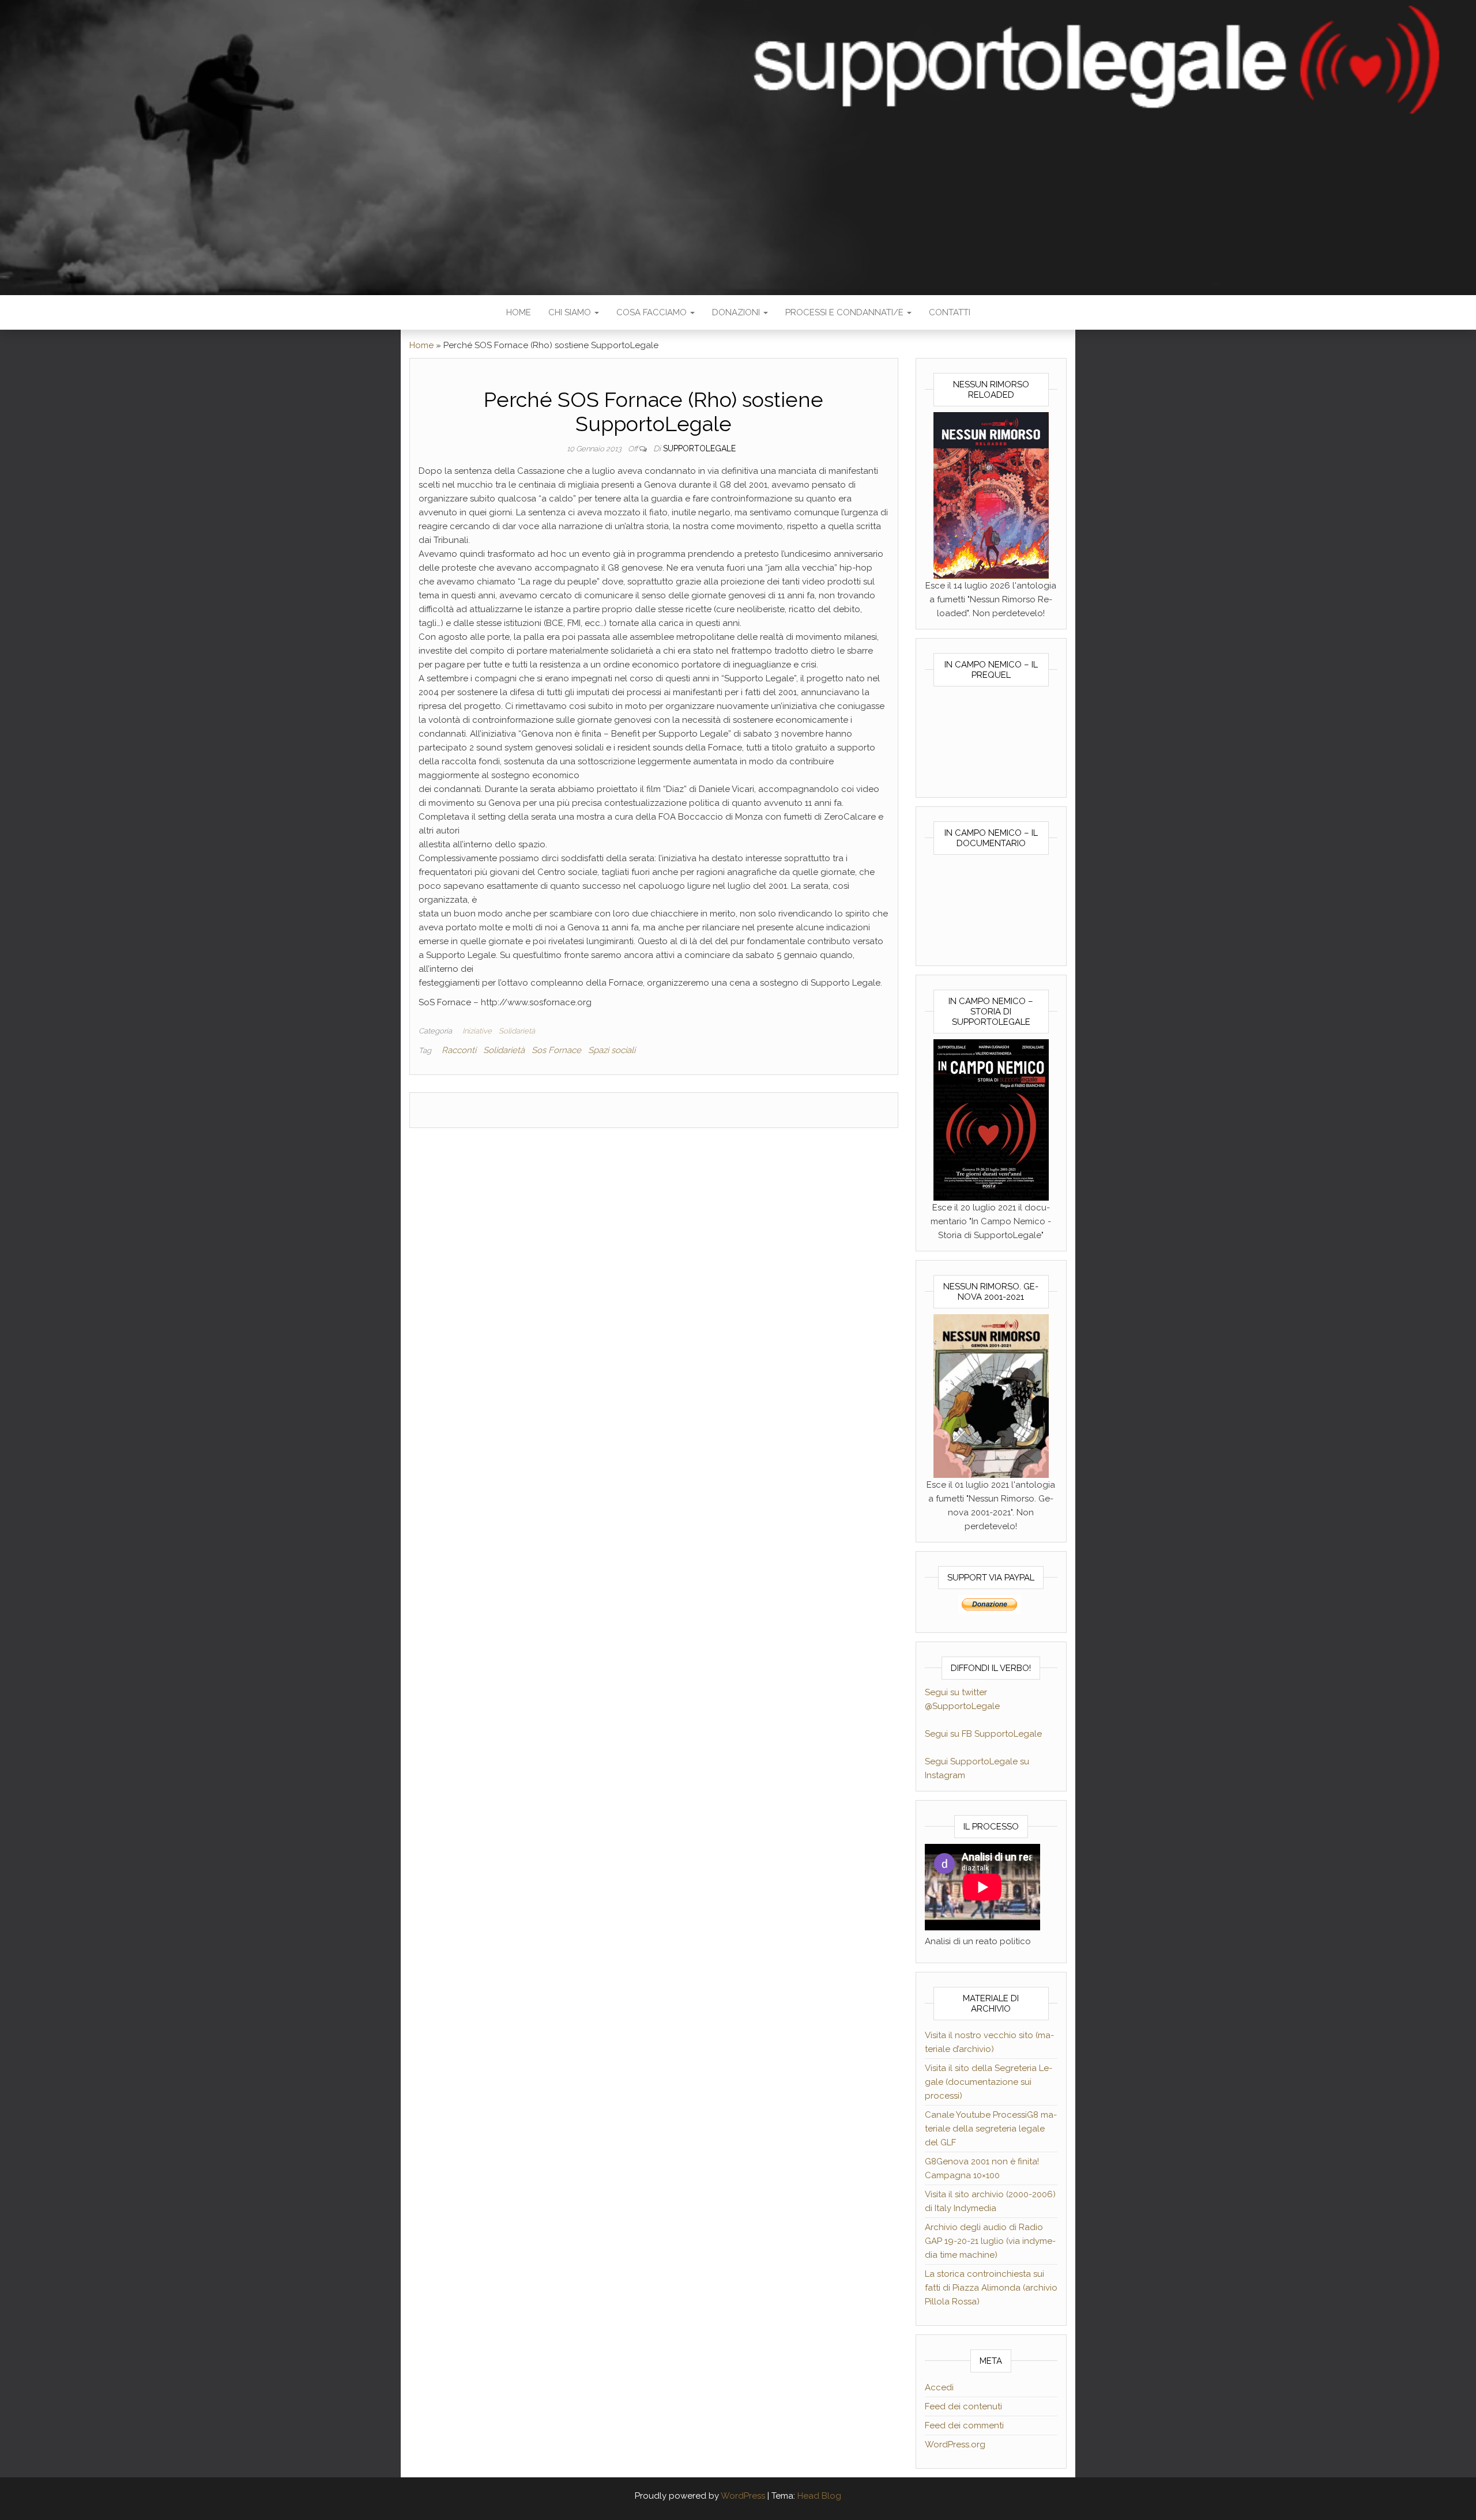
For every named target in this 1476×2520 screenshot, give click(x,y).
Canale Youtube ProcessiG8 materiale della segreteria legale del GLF (991, 2129)
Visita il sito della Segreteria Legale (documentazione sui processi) (989, 2082)
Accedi (939, 2387)
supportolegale (699, 448)
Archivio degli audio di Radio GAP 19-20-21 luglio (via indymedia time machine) (990, 2241)
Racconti (459, 1050)
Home (519, 312)
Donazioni (737, 312)
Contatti (950, 312)
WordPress (743, 2496)
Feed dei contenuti (963, 2406)
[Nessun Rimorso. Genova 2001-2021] (991, 1395)
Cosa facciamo (653, 312)
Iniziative (477, 1031)
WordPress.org (955, 2444)
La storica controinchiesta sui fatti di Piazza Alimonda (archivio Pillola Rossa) (991, 2288)
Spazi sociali (612, 1050)
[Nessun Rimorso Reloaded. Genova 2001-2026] (991, 495)
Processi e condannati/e (846, 312)
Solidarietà (517, 1031)
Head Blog (819, 2496)
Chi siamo (571, 312)
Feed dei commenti (964, 2425)
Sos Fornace (556, 1050)
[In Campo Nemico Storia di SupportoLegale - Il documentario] (991, 1119)
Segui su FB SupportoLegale (983, 1734)
